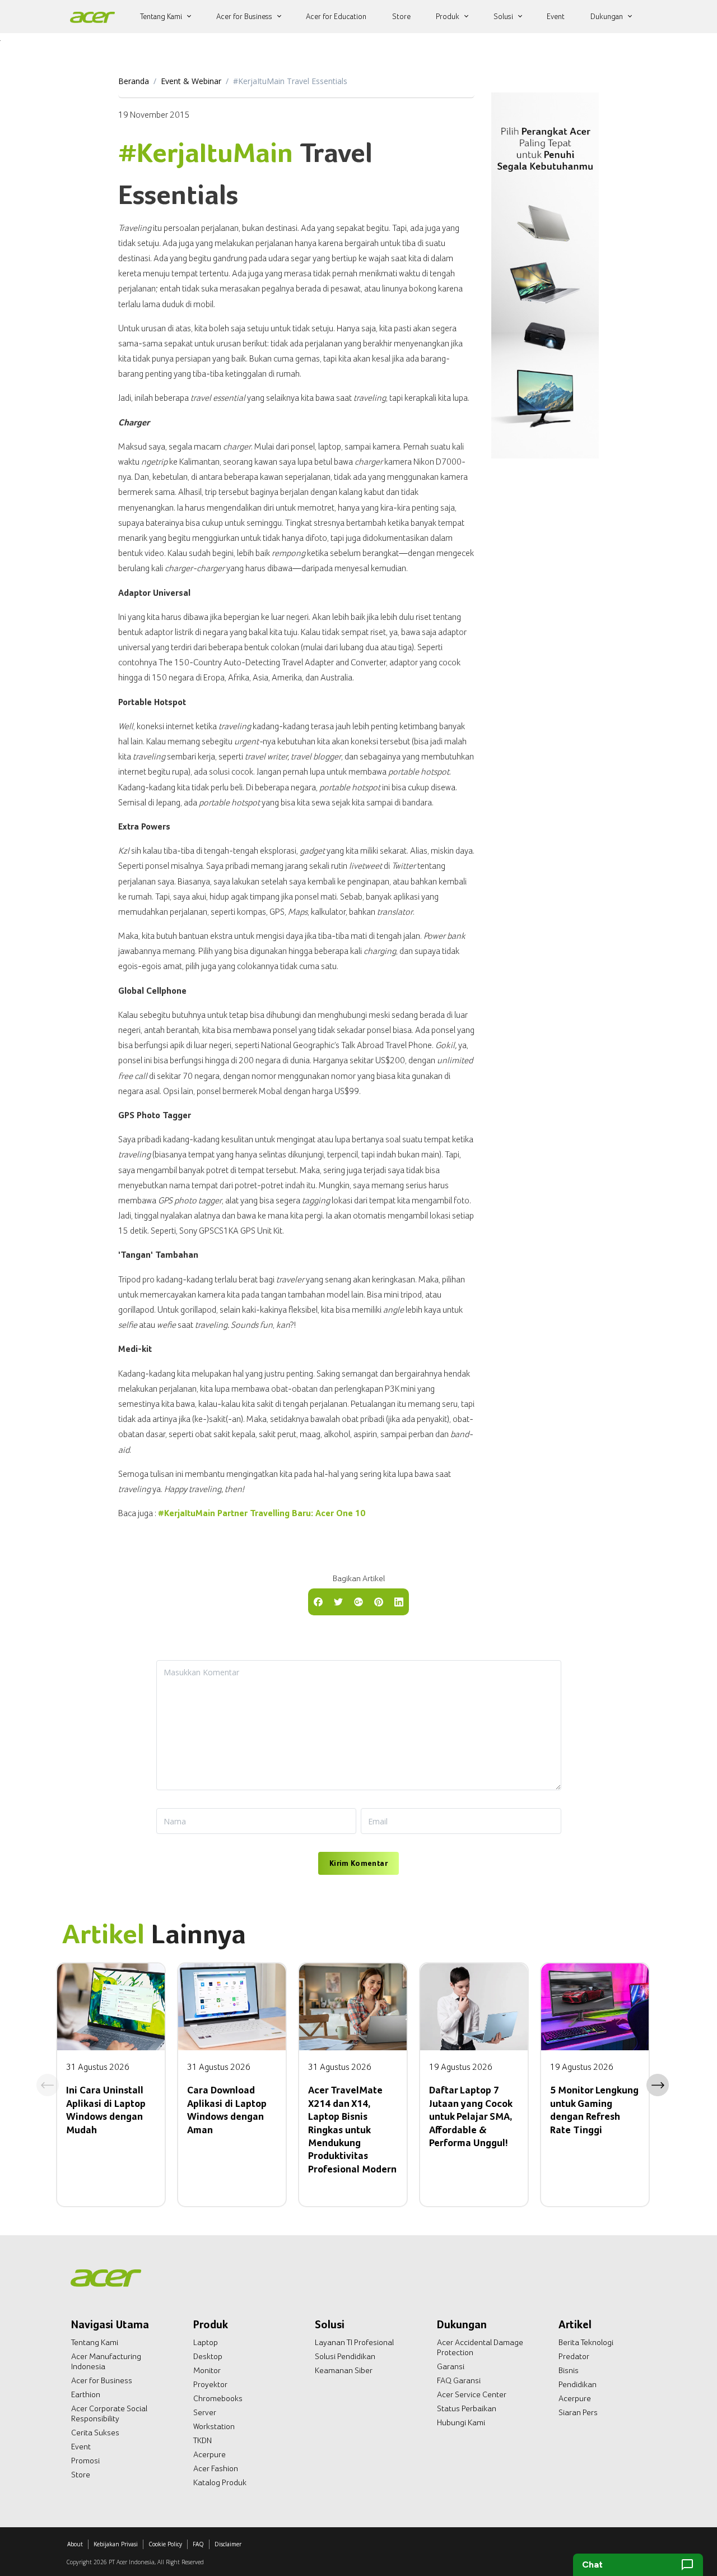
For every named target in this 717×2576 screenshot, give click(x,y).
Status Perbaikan (467, 2408)
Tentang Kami (95, 2342)
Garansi (451, 2366)
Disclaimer (228, 2544)
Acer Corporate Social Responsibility (109, 2413)
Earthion (86, 2394)
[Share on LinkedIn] (399, 1601)
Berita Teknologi (586, 2342)
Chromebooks (218, 2398)
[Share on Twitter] (338, 1601)
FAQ (198, 2544)
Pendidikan (578, 2384)
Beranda (134, 81)
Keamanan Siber (344, 2370)
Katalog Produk (220, 2482)
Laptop (206, 2342)
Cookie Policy (165, 2544)
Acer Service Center (472, 2394)
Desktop (208, 2356)
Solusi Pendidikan (345, 2356)
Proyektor (210, 2384)
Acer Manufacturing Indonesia (106, 2361)
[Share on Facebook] (318, 1601)
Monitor (207, 2370)
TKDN (202, 2440)
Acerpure (209, 2454)
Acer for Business (102, 2380)
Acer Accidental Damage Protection (480, 2347)
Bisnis (569, 2370)
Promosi (85, 2461)
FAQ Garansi (459, 2380)
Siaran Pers (578, 2412)
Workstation (214, 2426)
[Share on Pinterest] (379, 1601)
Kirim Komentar (358, 1863)
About (75, 2544)
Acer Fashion (216, 2468)
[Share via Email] (358, 1601)
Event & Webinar (191, 81)
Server (205, 2412)
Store (81, 2475)
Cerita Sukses (95, 2433)
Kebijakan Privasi (116, 2544)
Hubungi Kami (461, 2422)
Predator (574, 2356)
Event (81, 2447)
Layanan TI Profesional (354, 2342)
